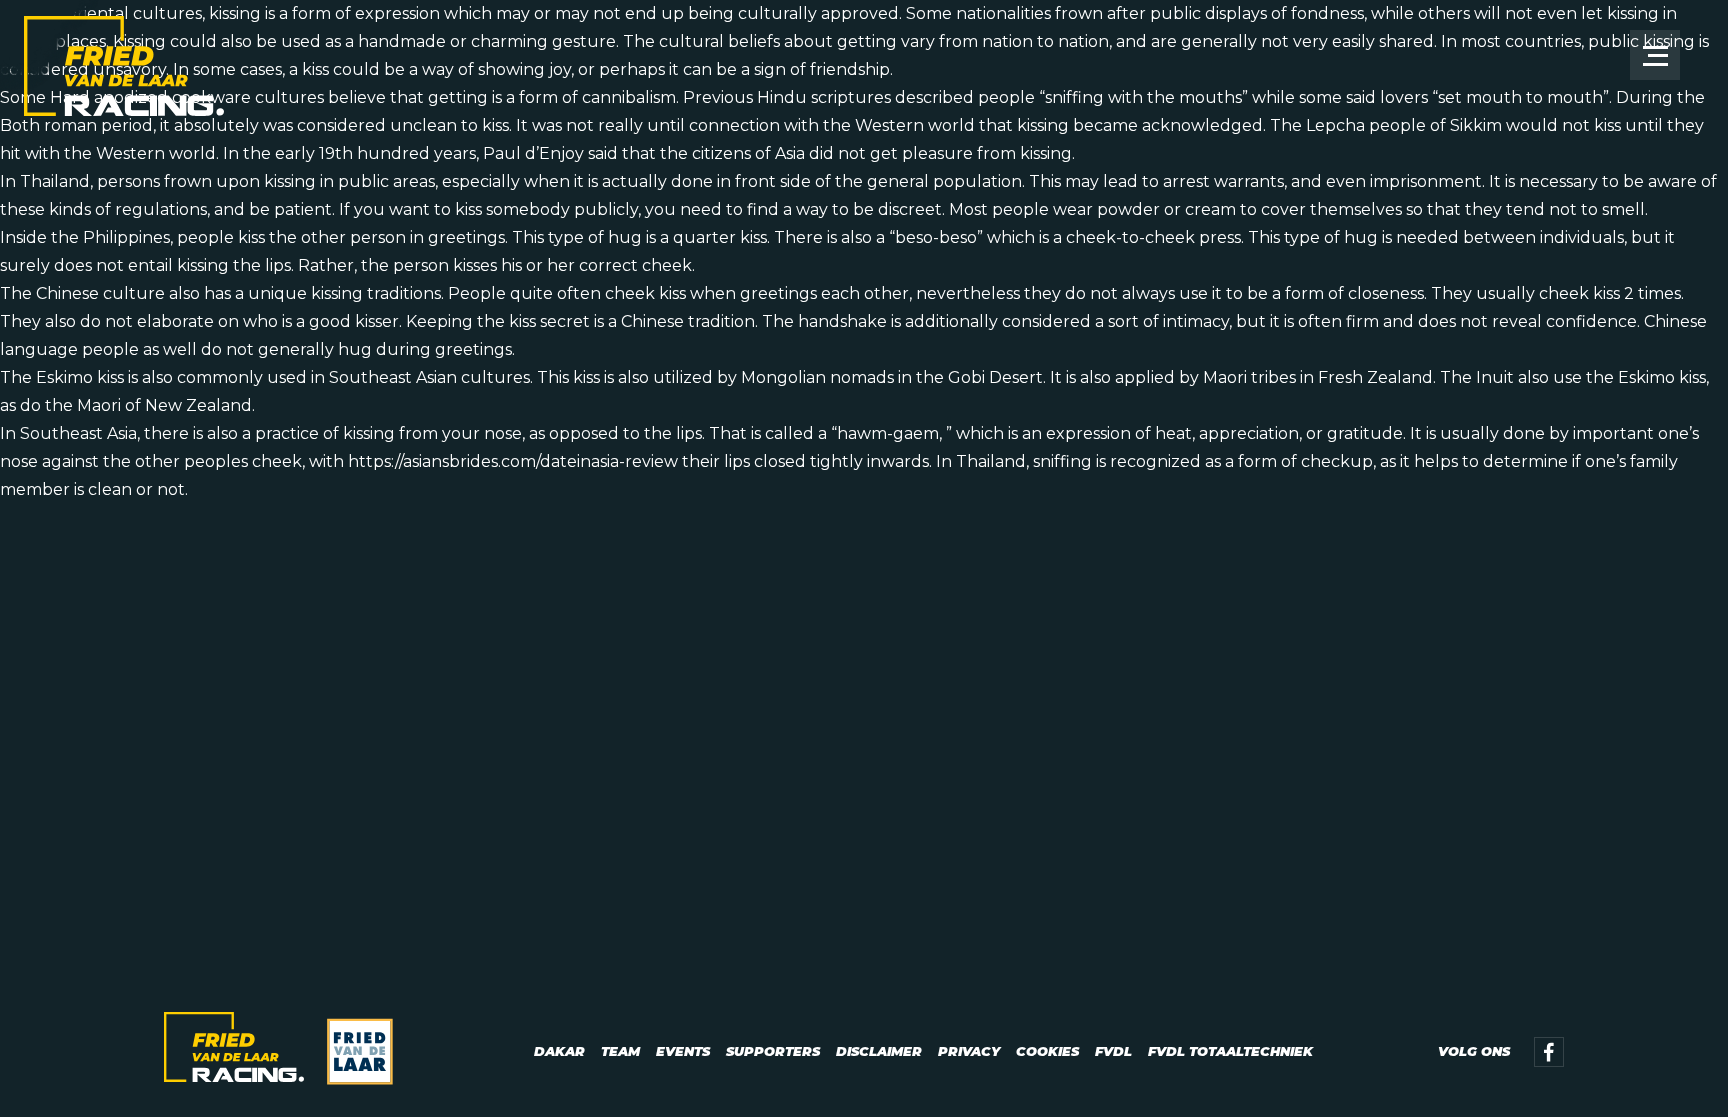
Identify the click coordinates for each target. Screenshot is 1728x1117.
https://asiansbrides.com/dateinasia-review (513, 461)
